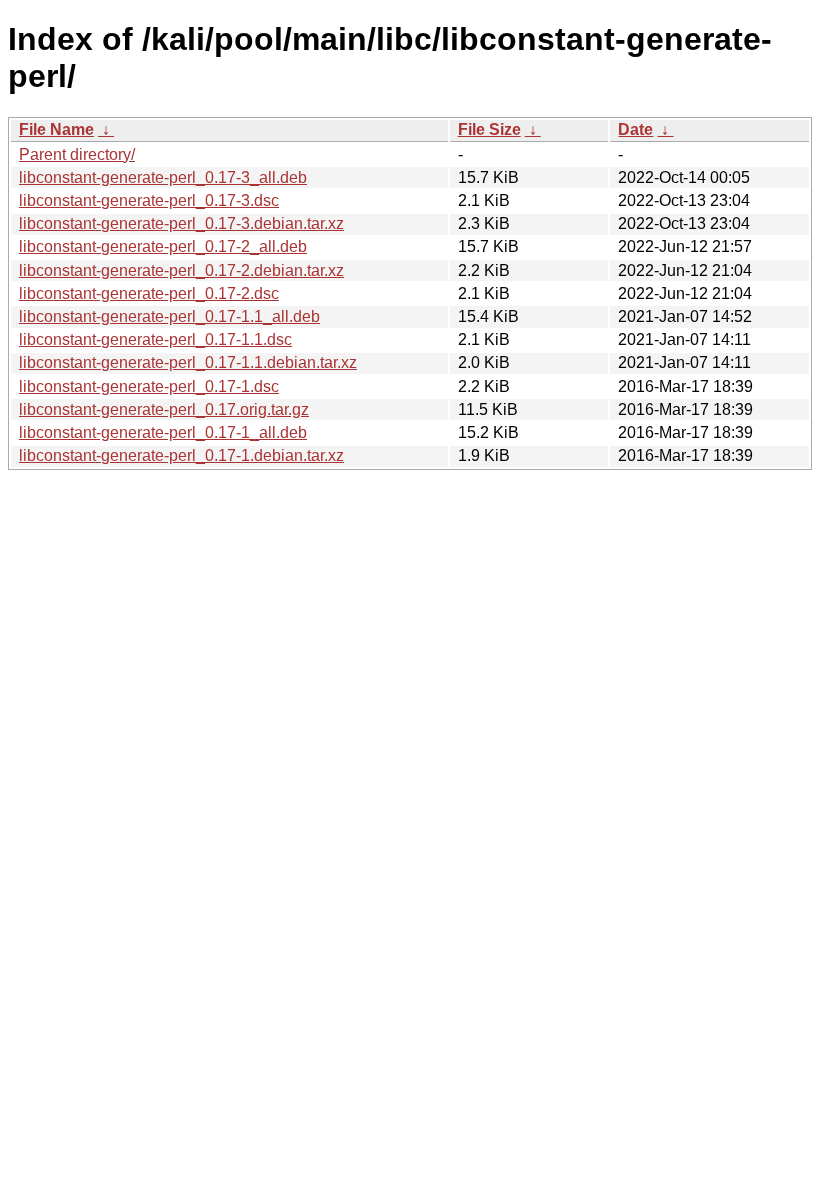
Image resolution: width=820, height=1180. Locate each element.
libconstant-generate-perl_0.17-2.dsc (149, 293)
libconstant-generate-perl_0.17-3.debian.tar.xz (181, 223)
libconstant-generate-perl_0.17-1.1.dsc (155, 339)
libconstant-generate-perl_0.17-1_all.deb (163, 432)
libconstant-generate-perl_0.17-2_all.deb (163, 246)
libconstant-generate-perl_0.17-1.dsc (149, 386)
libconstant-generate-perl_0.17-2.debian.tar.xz (181, 270)
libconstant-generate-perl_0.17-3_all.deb (163, 177)
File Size (489, 129)
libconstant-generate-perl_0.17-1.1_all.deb (169, 316)
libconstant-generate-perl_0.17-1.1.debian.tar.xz (188, 362)
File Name (56, 129)
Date (635, 129)
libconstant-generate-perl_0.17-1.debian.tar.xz (181, 455)
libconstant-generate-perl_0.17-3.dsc (149, 200)
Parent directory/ (77, 154)
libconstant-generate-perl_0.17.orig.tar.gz (164, 409)
